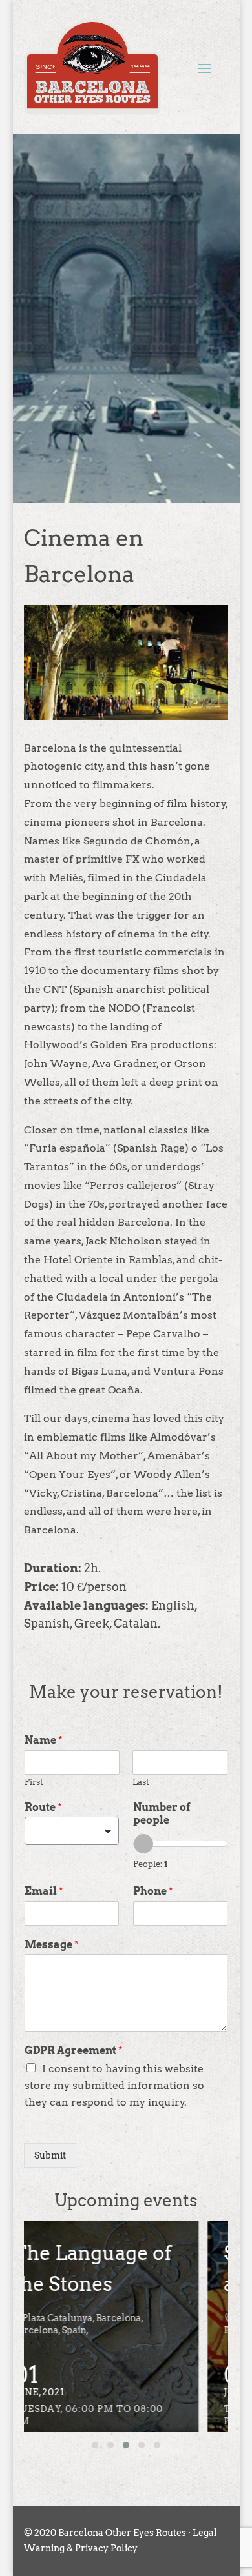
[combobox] (72, 1831)
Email (44, 1891)
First (34, 1782)
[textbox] (66, 1832)
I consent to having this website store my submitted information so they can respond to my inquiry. (114, 2085)
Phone (153, 1891)
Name (44, 1740)
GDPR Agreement (74, 2051)
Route (43, 1807)
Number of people (162, 1814)
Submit (50, 2155)
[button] (95, 2445)
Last (141, 1782)
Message (52, 1945)
